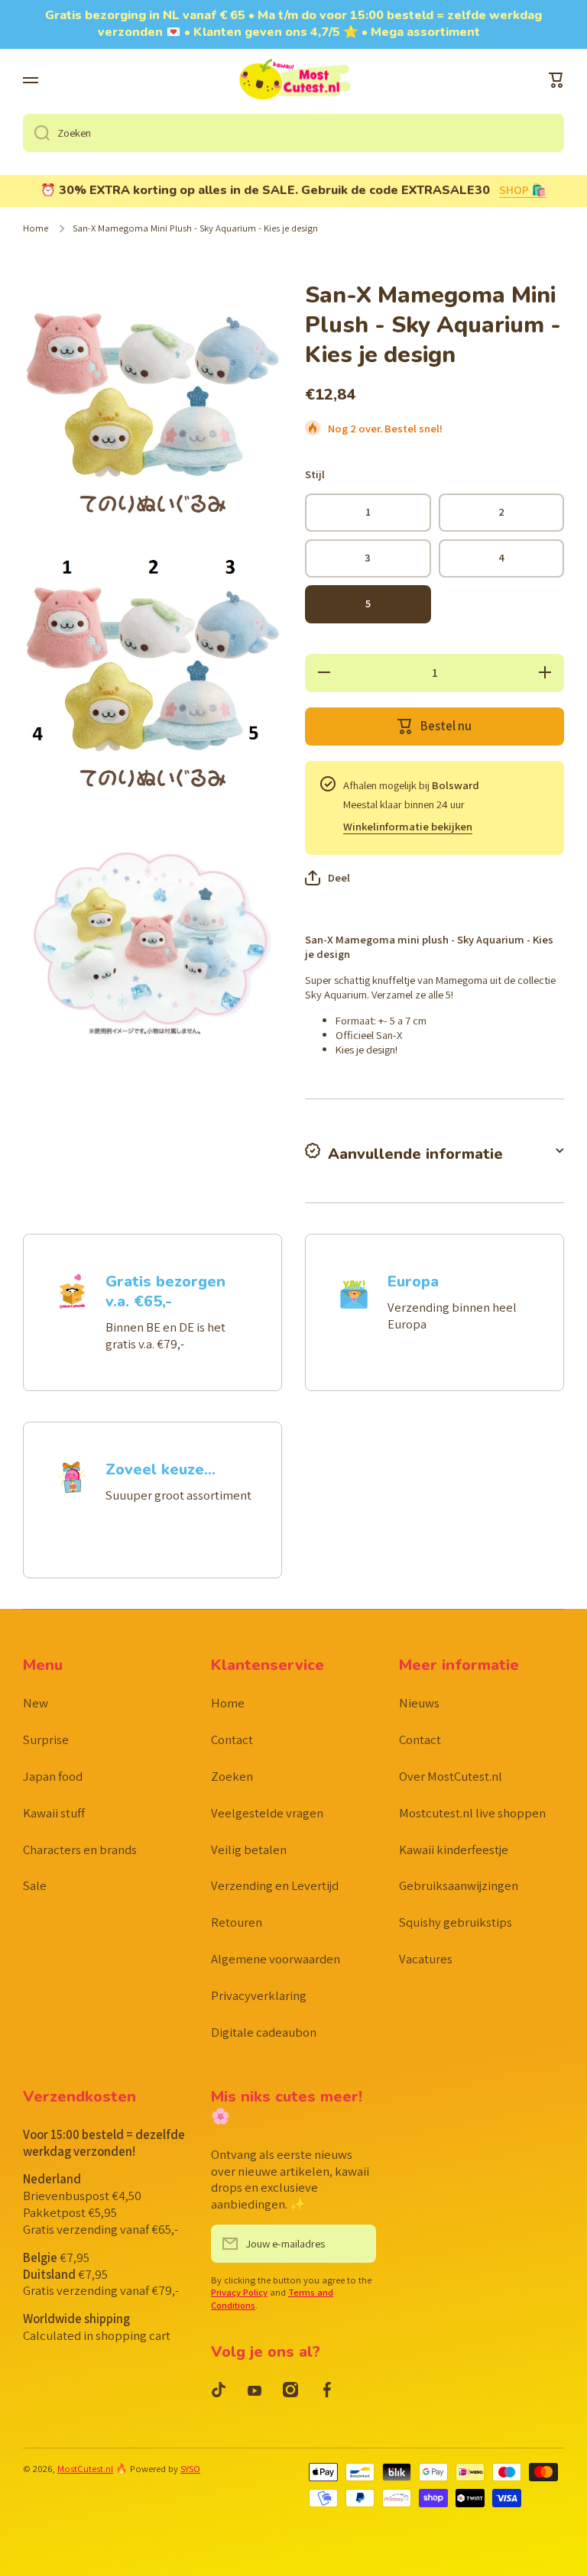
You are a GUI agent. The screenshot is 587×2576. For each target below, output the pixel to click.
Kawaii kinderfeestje (454, 1849)
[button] (556, 80)
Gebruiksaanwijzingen (459, 1885)
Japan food (53, 1776)
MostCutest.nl (85, 2469)
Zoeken (232, 1776)
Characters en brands (80, 1849)
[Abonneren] (357, 2244)
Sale (35, 1885)
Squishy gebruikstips (456, 1922)
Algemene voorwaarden (276, 1959)
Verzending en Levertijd (275, 1885)
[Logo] (293, 81)
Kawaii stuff (54, 1813)
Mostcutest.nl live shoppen (472, 1813)
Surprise (46, 1739)
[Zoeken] (36, 133)
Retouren (237, 1922)
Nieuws (419, 1703)
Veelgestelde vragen (267, 1813)
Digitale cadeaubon (264, 2032)
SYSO (190, 2469)
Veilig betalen (249, 1849)
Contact (232, 1739)
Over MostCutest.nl (451, 1776)
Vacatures (426, 1959)
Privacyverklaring (259, 1995)
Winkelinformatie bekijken (408, 826)
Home (36, 228)
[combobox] (293, 133)
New (36, 1703)
